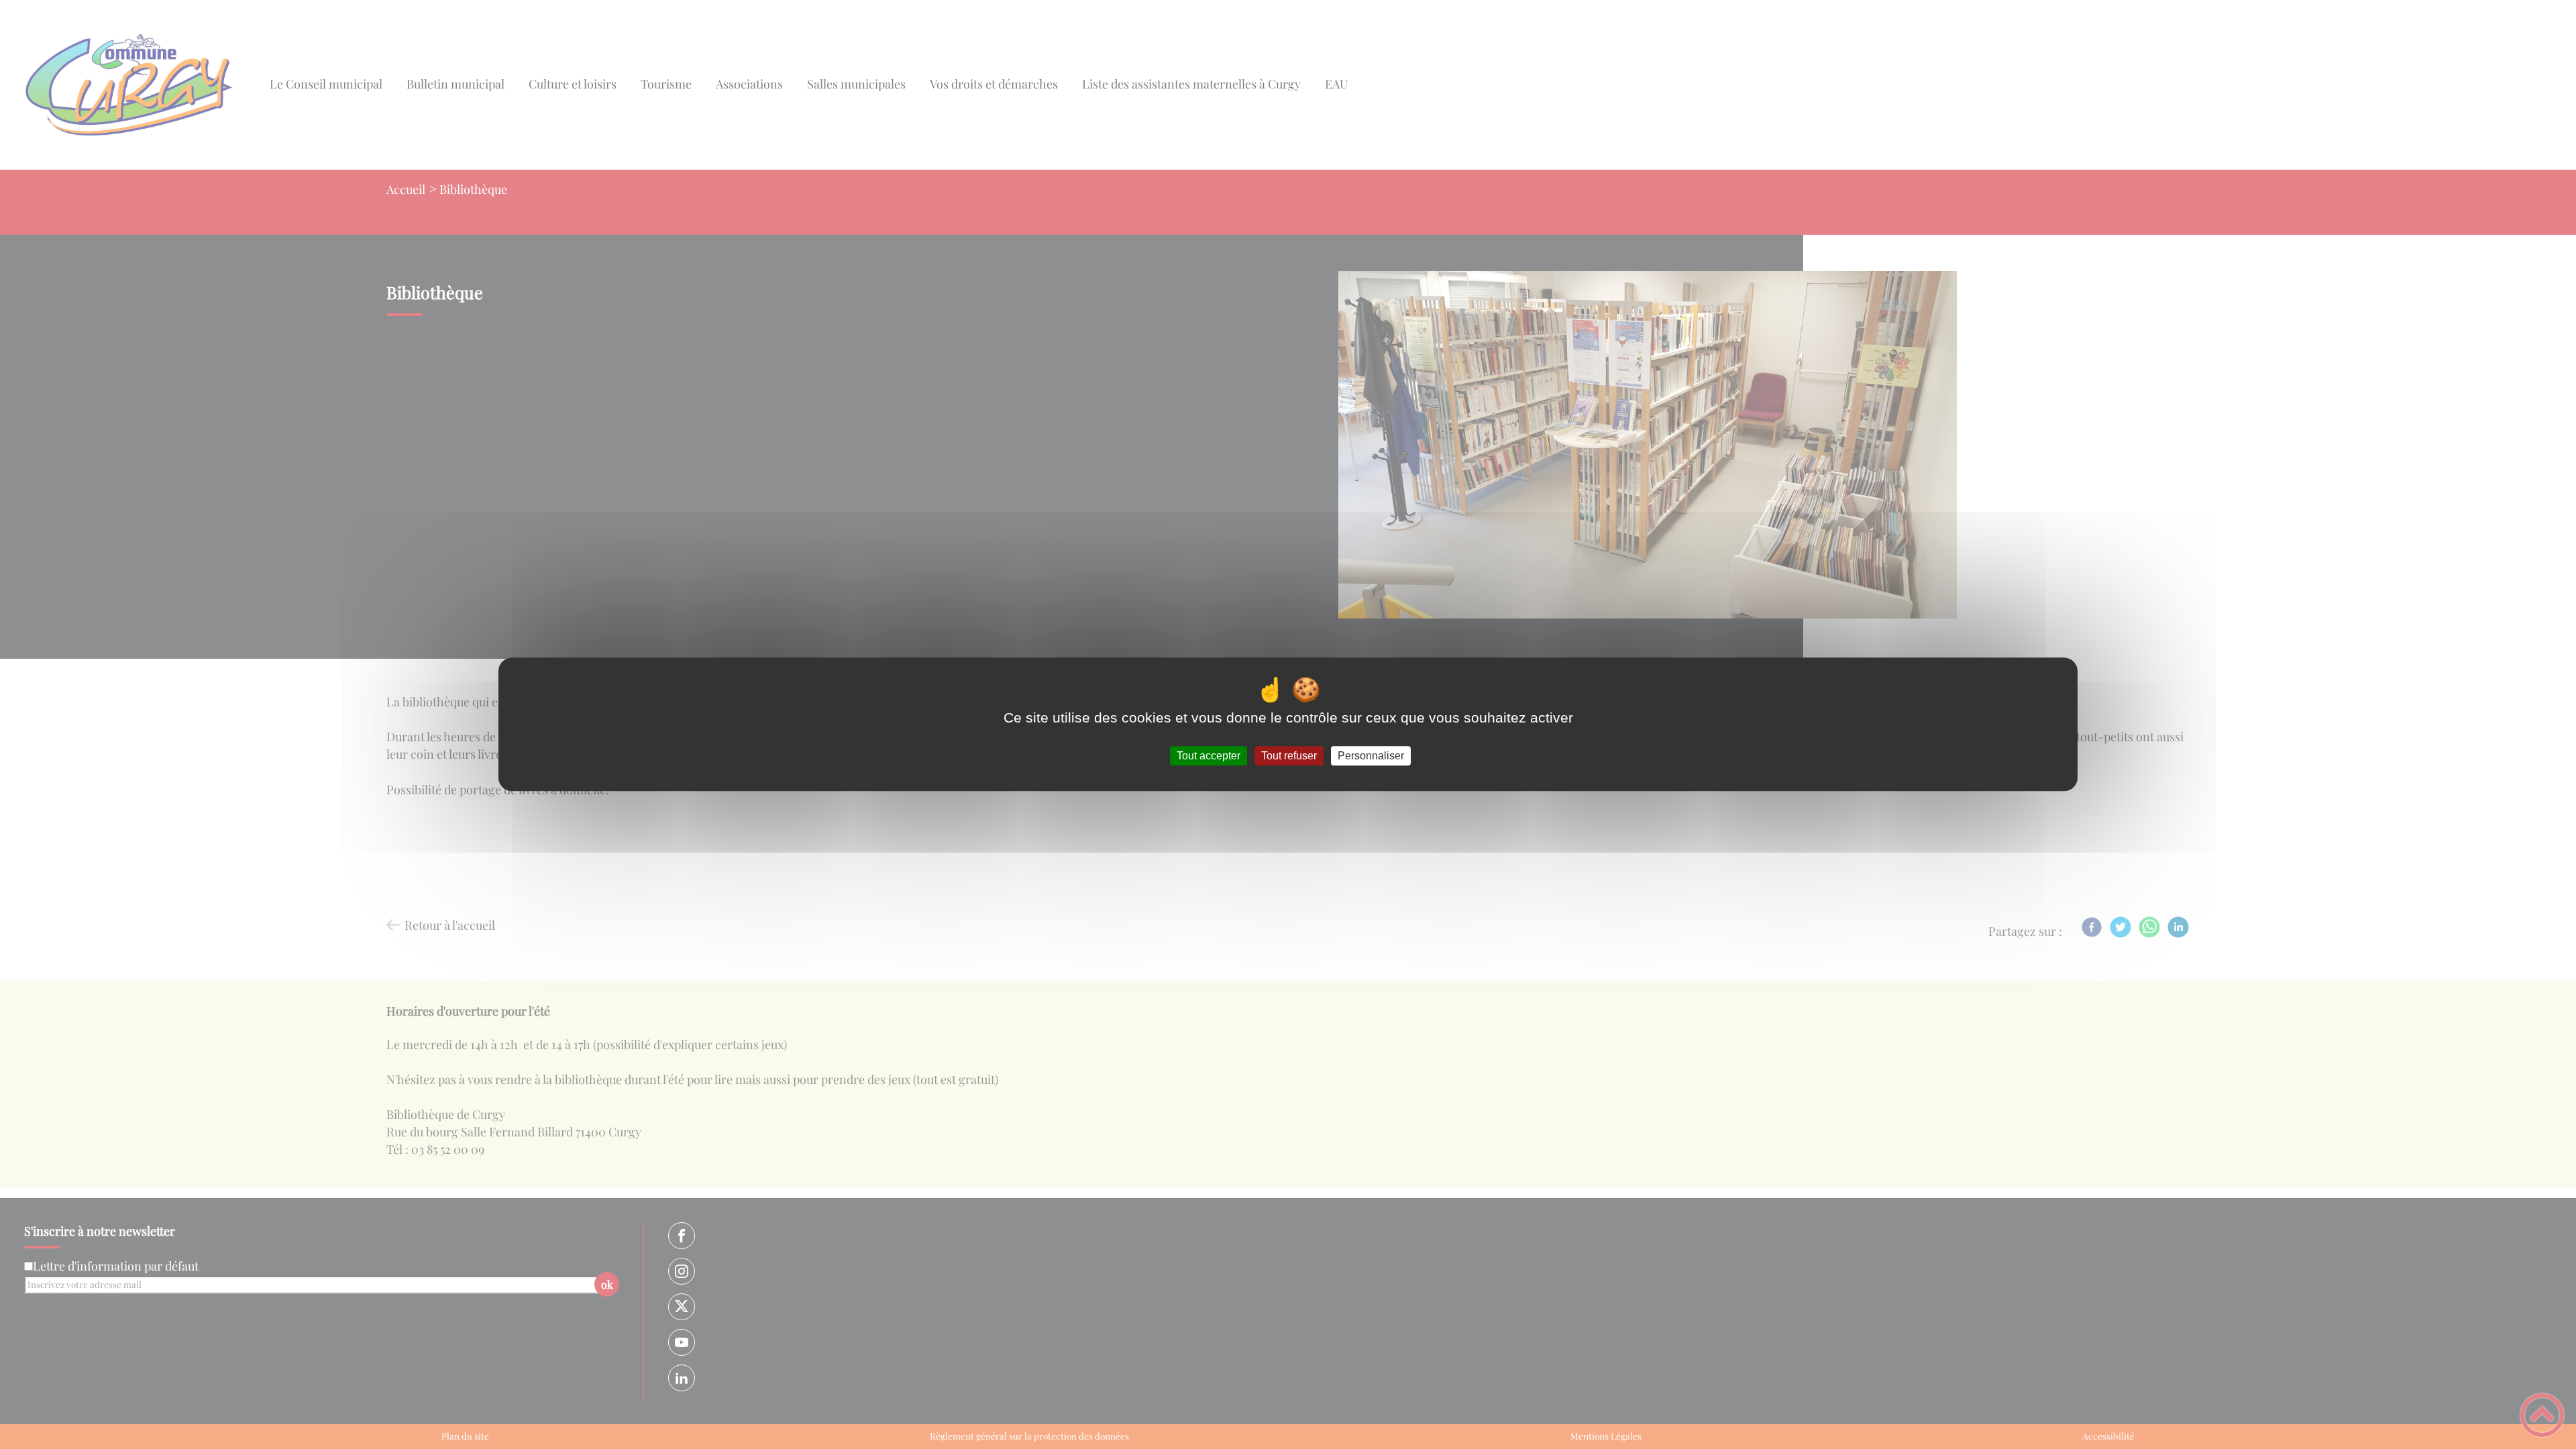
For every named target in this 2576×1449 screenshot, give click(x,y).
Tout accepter (1209, 756)
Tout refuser (1289, 756)
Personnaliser (1371, 756)
